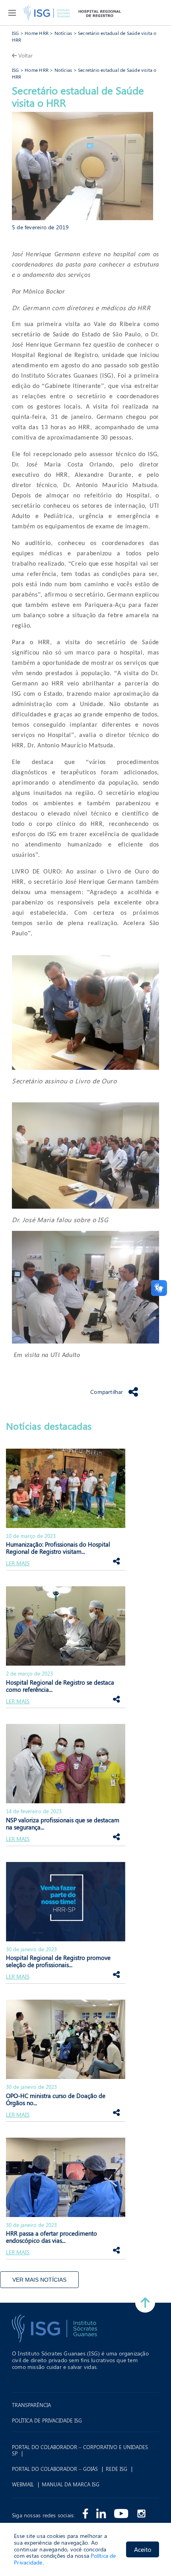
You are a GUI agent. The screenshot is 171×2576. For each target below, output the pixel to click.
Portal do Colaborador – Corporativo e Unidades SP (80, 2450)
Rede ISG (117, 2469)
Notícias (63, 33)
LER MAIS (18, 1563)
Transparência (31, 2405)
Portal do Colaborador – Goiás (55, 2469)
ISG (16, 33)
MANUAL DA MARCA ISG (71, 2484)
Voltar (25, 55)
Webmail (23, 2484)
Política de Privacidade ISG (47, 2421)
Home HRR (37, 33)
